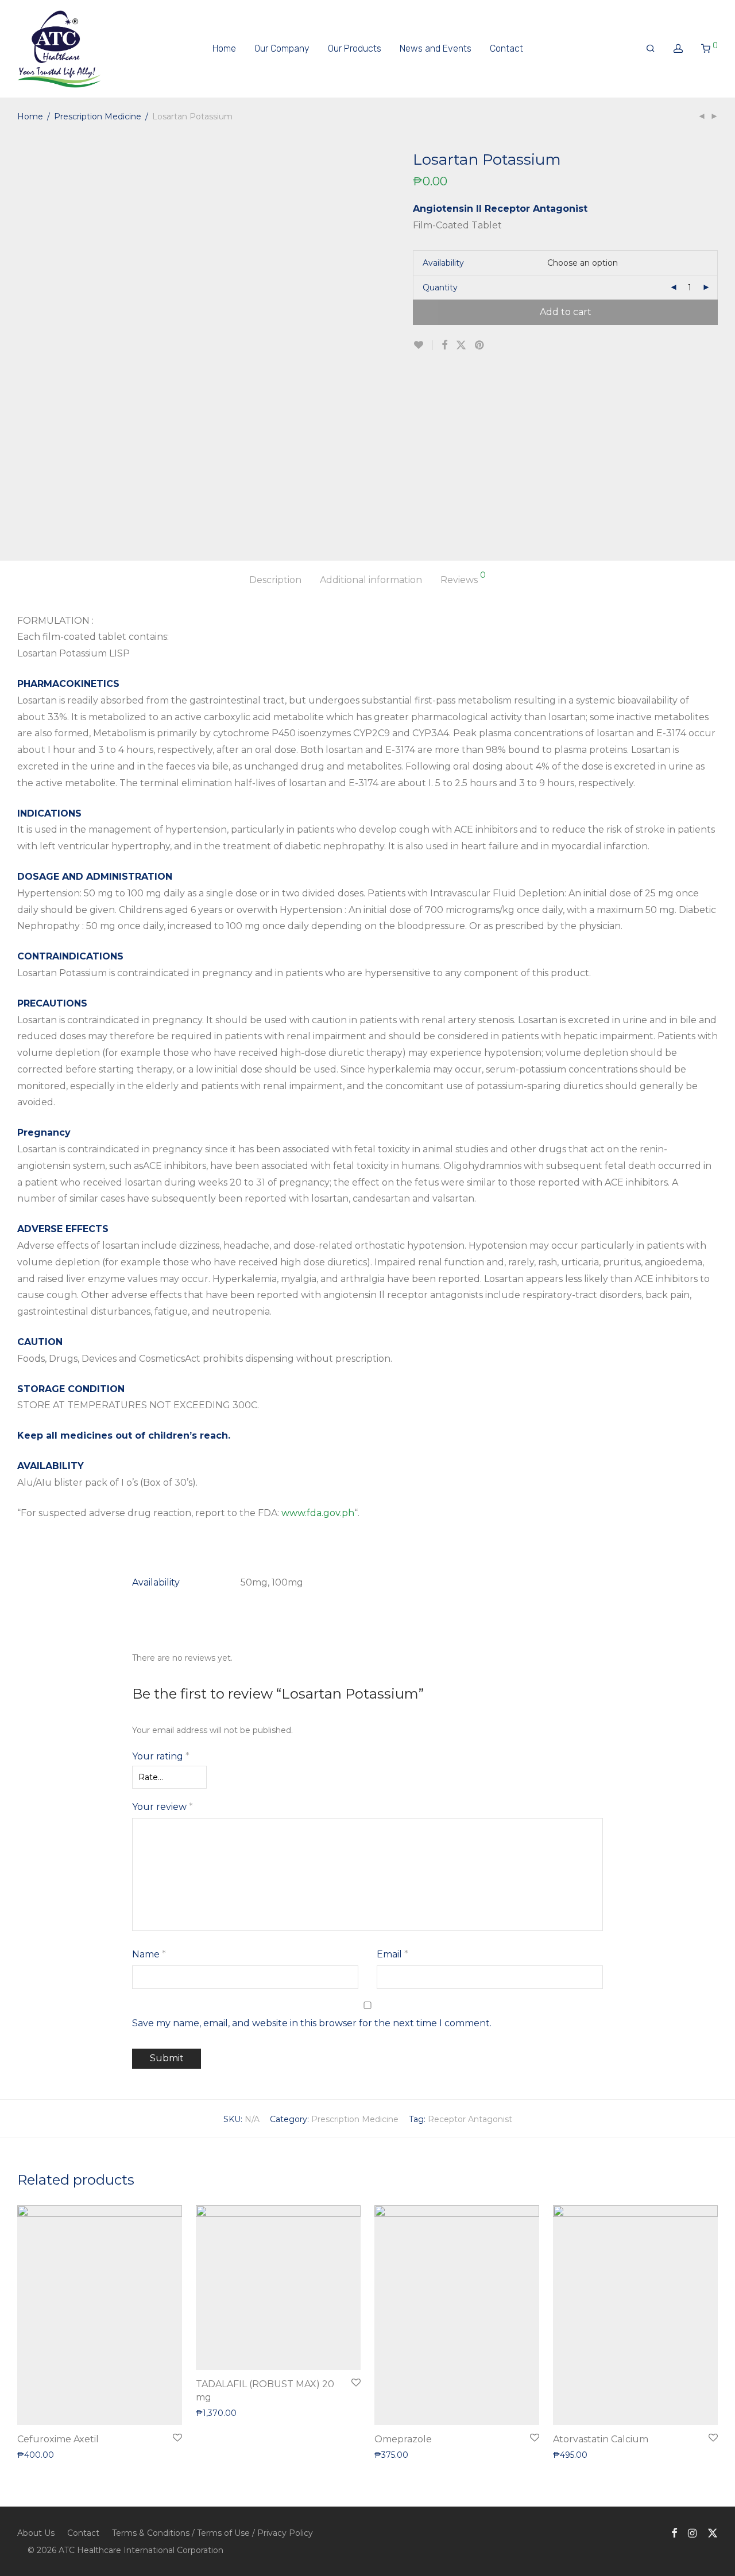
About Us (36, 2533)
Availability (443, 263)
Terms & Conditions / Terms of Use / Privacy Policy (212, 2533)
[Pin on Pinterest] (480, 345)
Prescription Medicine (98, 116)
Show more (85, 2454)
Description (275, 580)
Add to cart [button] (34, 2454)
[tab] (275, 580)
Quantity (440, 287)
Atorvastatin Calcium (601, 2439)
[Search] (651, 49)
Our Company (282, 48)
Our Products (355, 48)
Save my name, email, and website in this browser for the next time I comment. (312, 2023)
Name (149, 1954)
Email (392, 1954)
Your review (163, 1807)
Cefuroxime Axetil (58, 2439)
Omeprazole (403, 2439)
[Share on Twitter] (461, 345)
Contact (506, 48)
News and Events (436, 48)
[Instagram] (692, 2532)
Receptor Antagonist (470, 2119)
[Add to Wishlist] (423, 345)
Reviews (463, 578)
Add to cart (566, 312)
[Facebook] (674, 2532)
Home (224, 48)
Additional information (371, 580)
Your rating (161, 1756)
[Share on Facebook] (444, 345)
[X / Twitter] (713, 2532)
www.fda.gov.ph (318, 1513)
